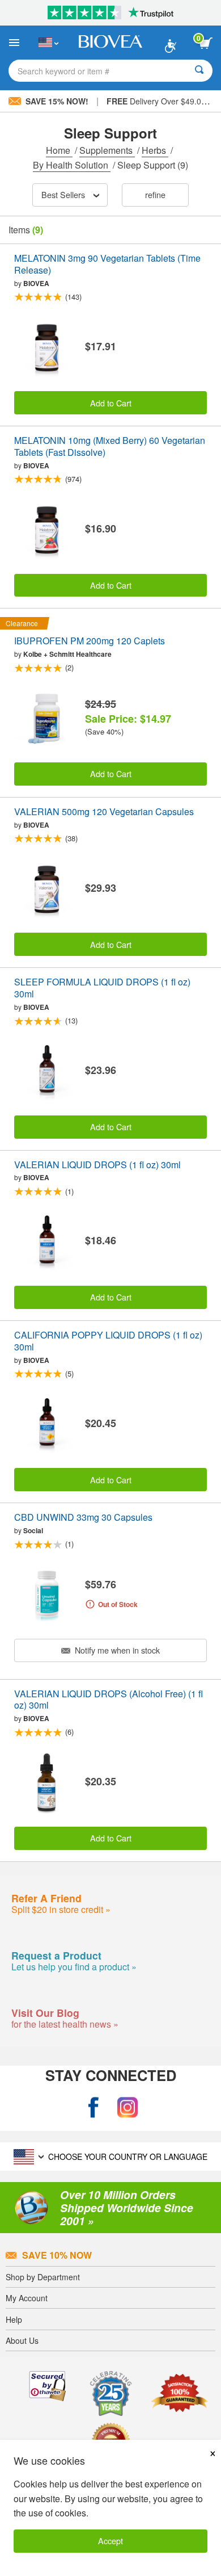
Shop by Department (43, 2277)
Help (14, 2319)
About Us (22, 2340)
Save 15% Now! (57, 101)
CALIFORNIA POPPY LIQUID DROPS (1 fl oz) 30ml (108, 1341)
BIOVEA (36, 283)
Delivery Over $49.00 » (160, 101)
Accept (110, 2541)
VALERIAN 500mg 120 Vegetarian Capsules (104, 812)
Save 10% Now (57, 2255)
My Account (27, 2298)
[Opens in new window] (93, 2108)
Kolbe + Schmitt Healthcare (67, 654)
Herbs (155, 150)
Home (59, 150)
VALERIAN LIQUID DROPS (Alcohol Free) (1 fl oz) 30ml (109, 1700)
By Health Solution (72, 165)
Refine (155, 194)
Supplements (107, 150)
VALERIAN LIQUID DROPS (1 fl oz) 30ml (97, 1165)
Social (33, 1530)
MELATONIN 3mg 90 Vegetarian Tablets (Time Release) (107, 265)
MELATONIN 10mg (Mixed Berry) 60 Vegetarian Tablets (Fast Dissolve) (110, 447)
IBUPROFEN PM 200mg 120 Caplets (90, 641)
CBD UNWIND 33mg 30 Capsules (83, 1518)
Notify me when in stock (116, 1650)
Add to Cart (111, 403)
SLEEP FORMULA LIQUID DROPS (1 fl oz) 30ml (102, 988)
